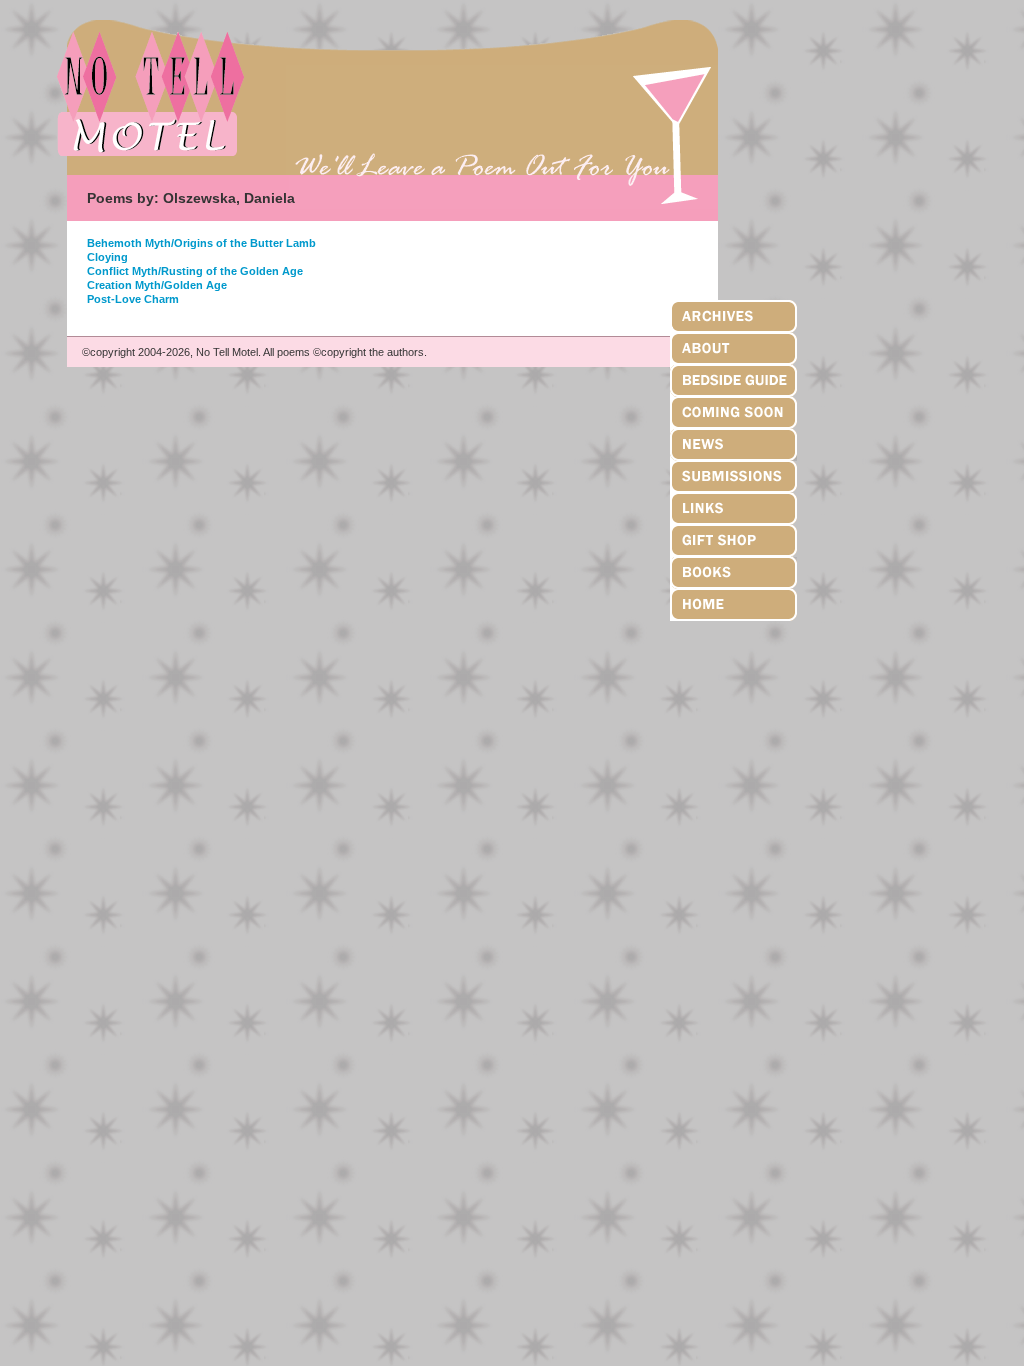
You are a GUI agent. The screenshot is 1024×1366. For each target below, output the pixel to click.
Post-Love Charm (133, 299)
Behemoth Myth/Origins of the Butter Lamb (201, 243)
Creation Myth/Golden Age (157, 285)
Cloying (107, 257)
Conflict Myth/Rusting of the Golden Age (195, 271)
